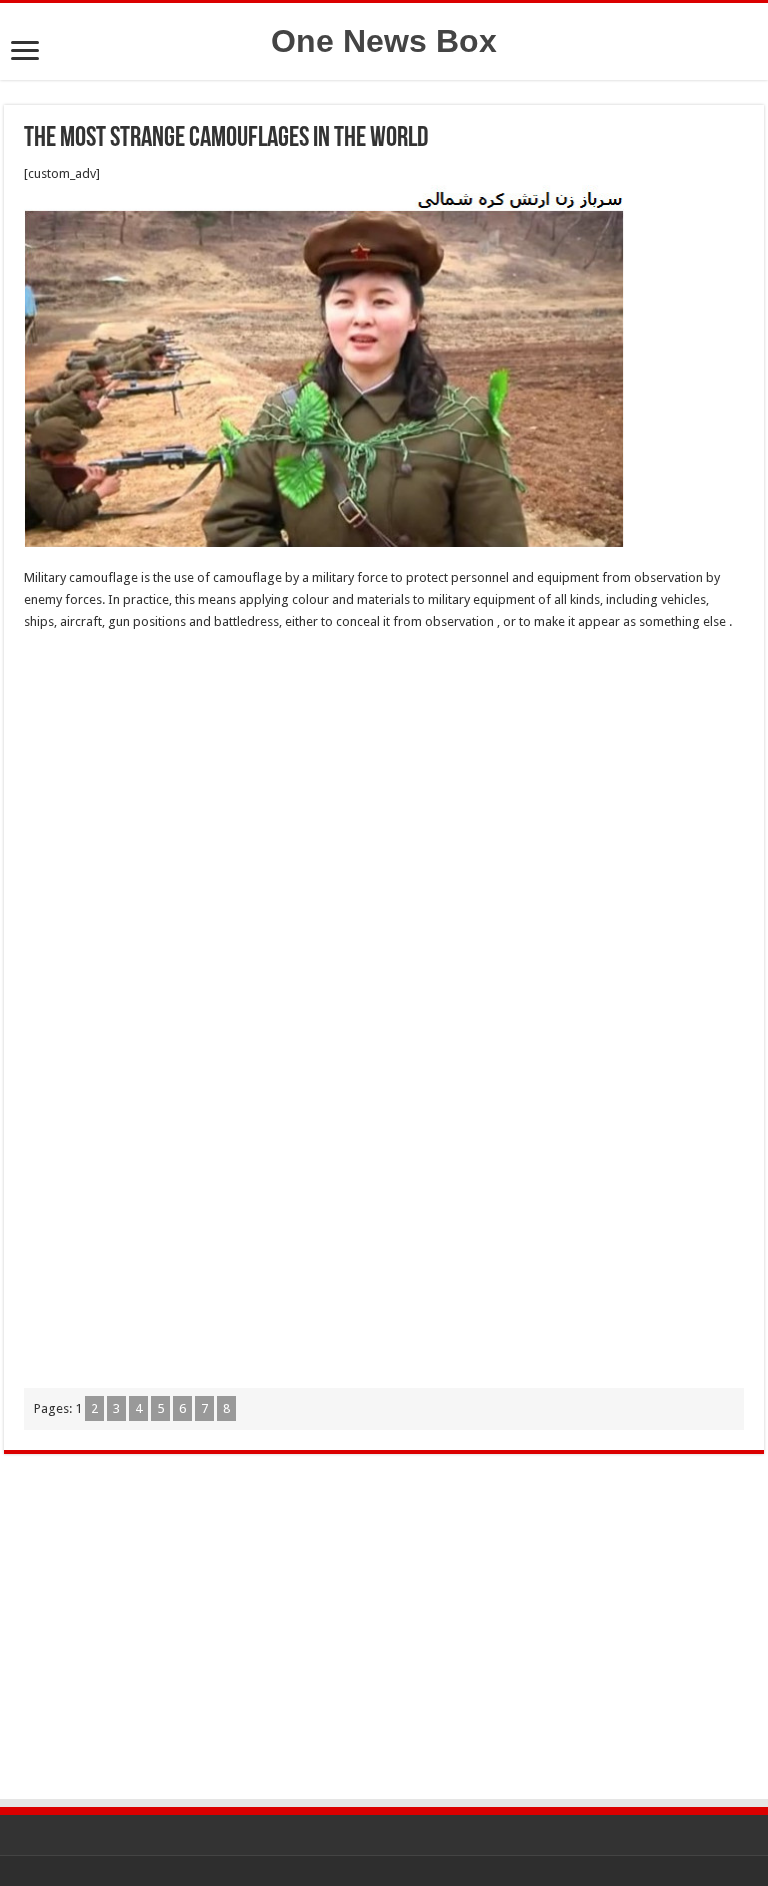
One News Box (384, 41)
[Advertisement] (384, 793)
